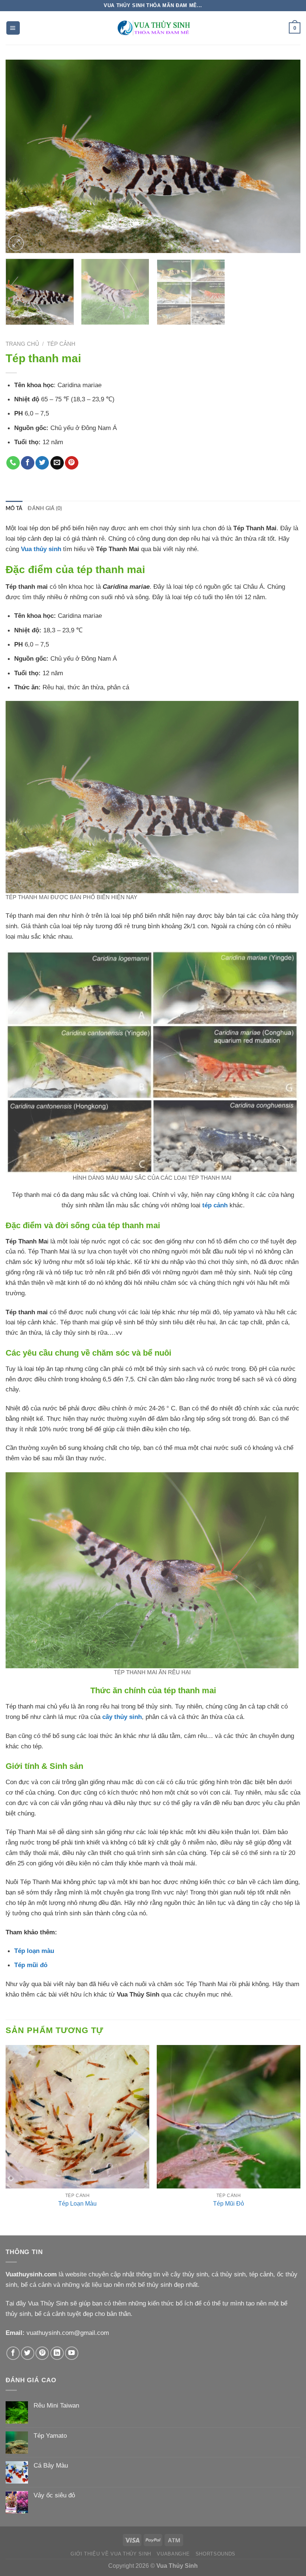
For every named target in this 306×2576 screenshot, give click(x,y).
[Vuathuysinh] (153, 28)
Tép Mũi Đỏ (229, 2204)
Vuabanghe (173, 2554)
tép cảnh (215, 1205)
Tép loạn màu (34, 1951)
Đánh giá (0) (45, 509)
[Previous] (21, 157)
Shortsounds (216, 2554)
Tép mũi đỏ (31, 1965)
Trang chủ (22, 344)
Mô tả (14, 509)
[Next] (285, 157)
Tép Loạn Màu (77, 2204)
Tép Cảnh (61, 344)
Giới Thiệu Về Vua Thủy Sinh (111, 2554)
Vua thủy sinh (41, 549)
